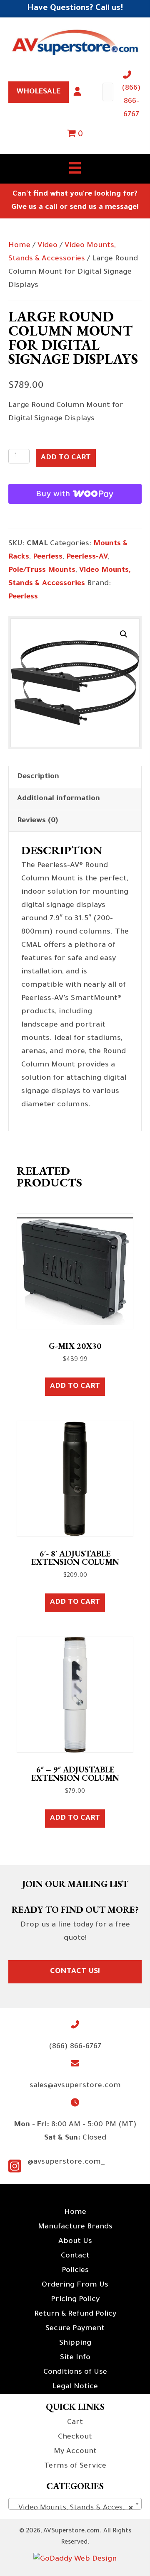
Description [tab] (38, 777)
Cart (75, 2423)
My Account (75, 2452)
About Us (75, 2242)
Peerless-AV (87, 557)
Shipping (75, 2343)
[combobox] (75, 2504)
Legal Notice (75, 2387)
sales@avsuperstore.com (75, 2086)
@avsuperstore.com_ (66, 2162)
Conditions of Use (75, 2373)
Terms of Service (75, 2466)
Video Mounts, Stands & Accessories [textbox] (77, 2508)
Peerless (48, 557)
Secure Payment (75, 2329)
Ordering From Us (75, 2285)
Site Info (75, 2358)
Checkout (75, 2437)
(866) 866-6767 (131, 102)
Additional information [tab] (59, 799)
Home (19, 246)
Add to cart (66, 458)
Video (47, 246)
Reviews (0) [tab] (37, 821)
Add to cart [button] (75, 1387)
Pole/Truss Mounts (42, 571)
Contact (75, 2256)
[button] (124, 634)
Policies (75, 2271)
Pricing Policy (75, 2300)
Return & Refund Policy (75, 2314)
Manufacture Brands (75, 2227)
